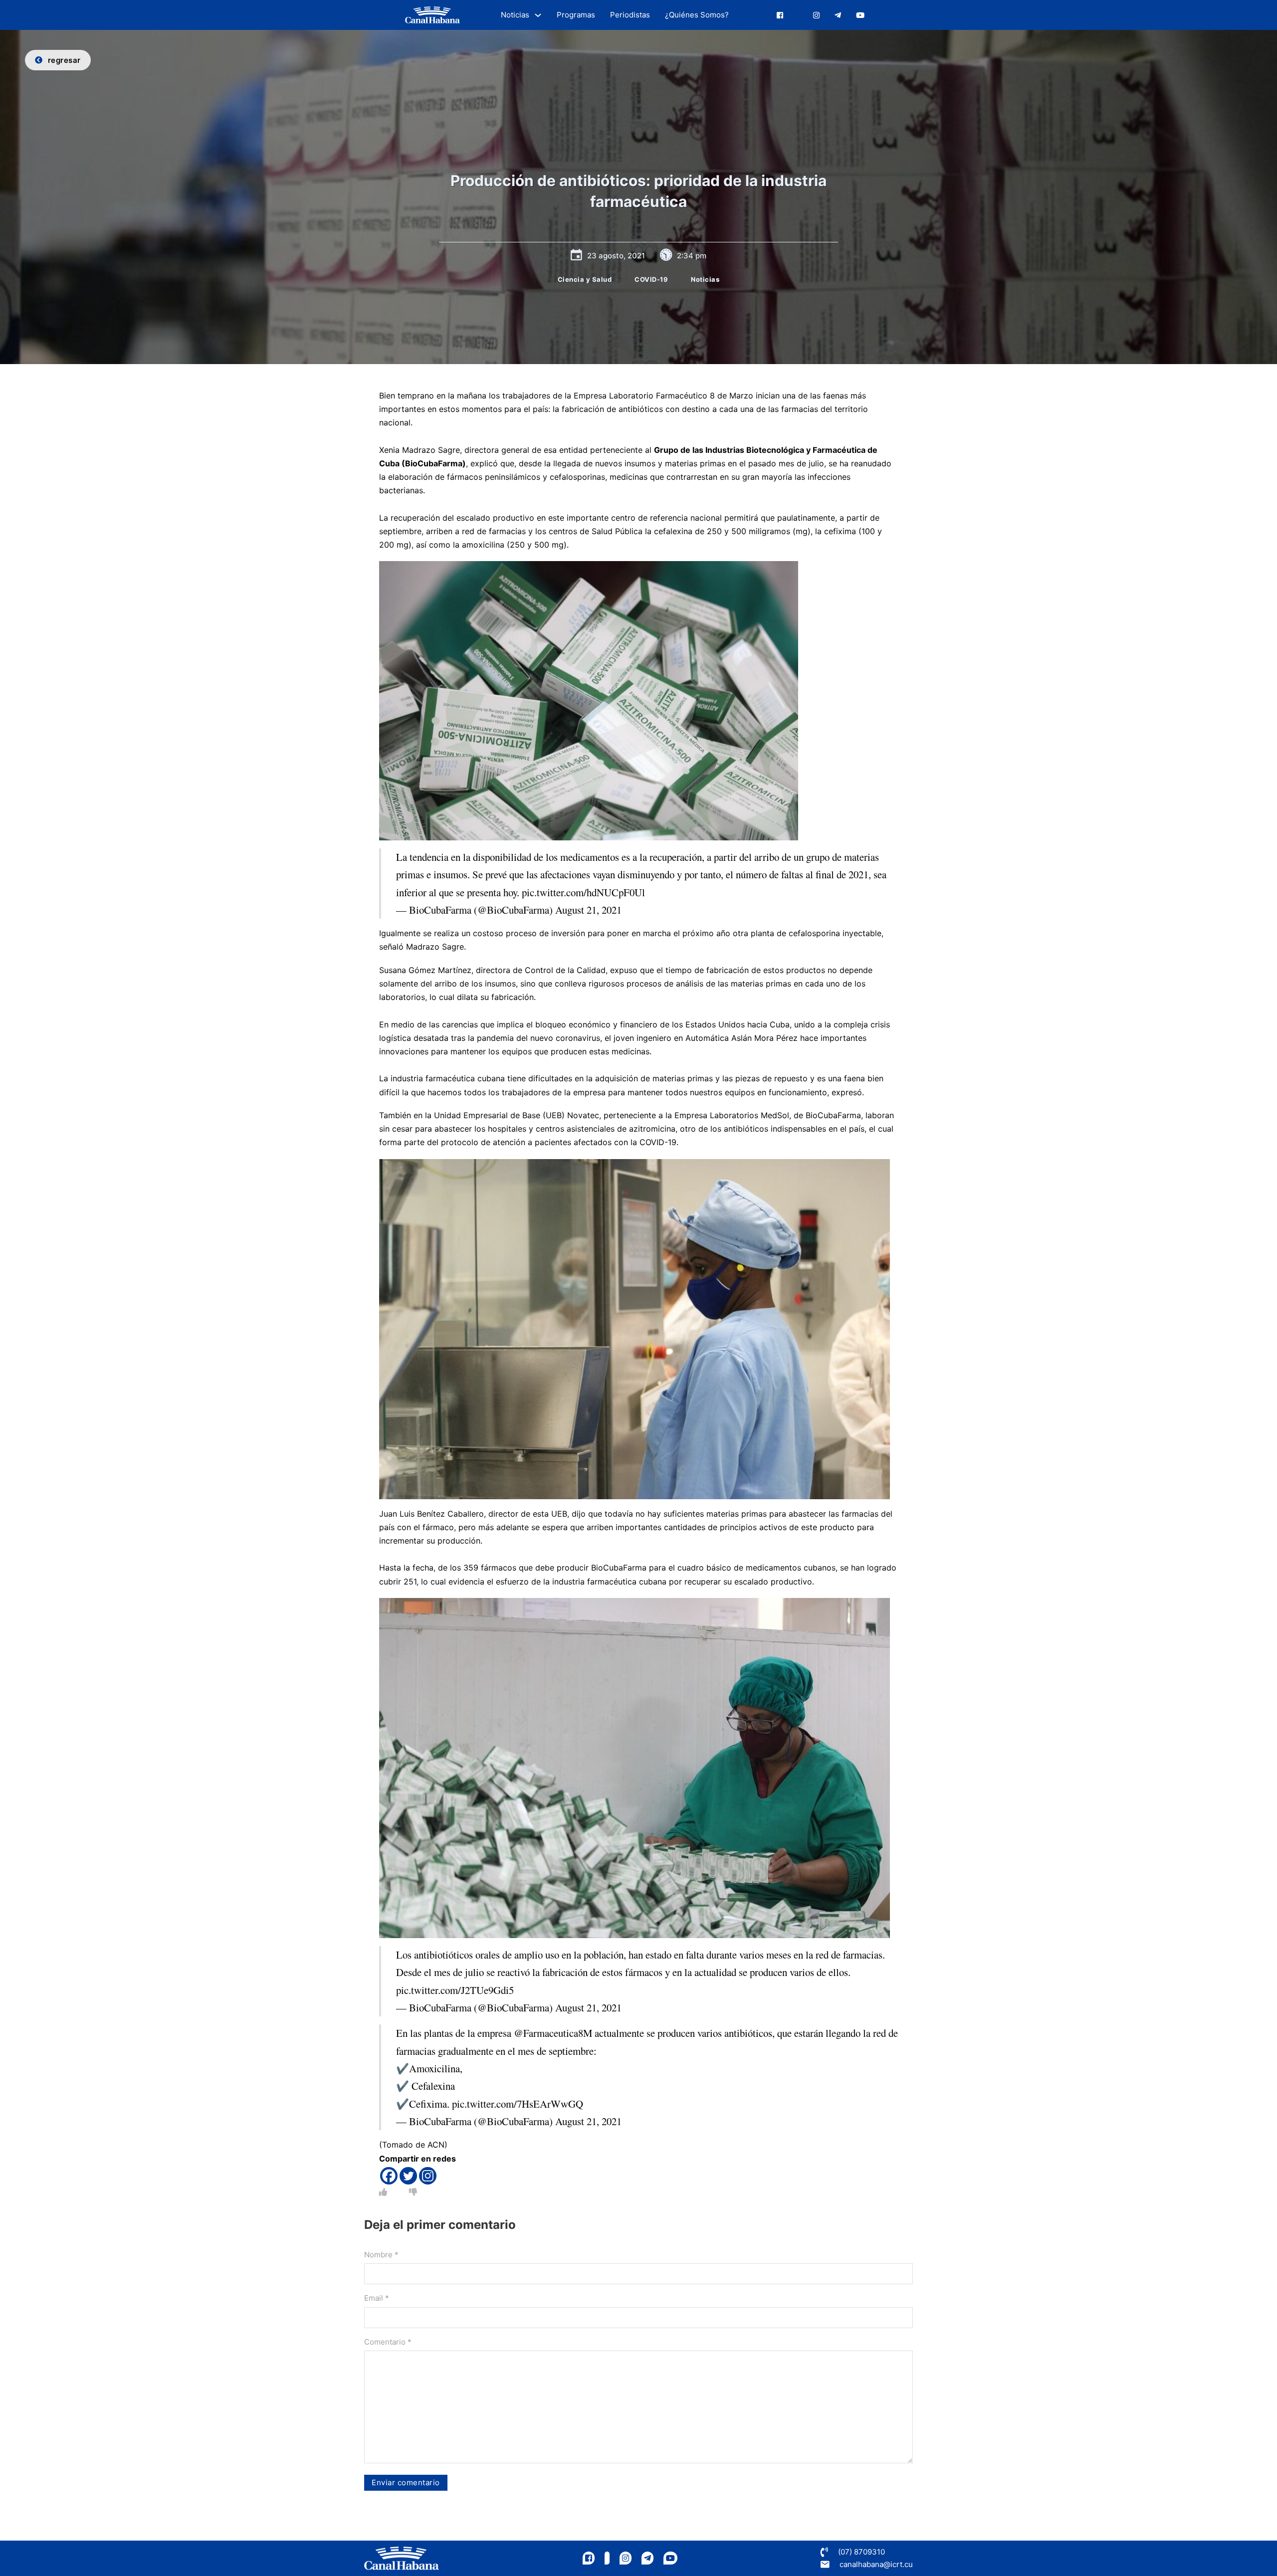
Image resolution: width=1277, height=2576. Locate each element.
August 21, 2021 (588, 910)
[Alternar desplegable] (538, 15)
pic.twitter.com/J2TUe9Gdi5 (455, 1990)
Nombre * (381, 2255)
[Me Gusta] (383, 2192)
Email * (377, 2298)
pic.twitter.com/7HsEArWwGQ (518, 2104)
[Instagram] (428, 2176)
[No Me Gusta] (413, 2192)
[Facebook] (389, 2176)
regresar (64, 60)
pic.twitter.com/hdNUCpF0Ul (583, 892)
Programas (576, 15)
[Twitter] (408, 2176)
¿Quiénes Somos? (697, 15)
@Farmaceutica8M (553, 2033)
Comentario (388, 2342)
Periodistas (630, 15)
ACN (436, 2145)
